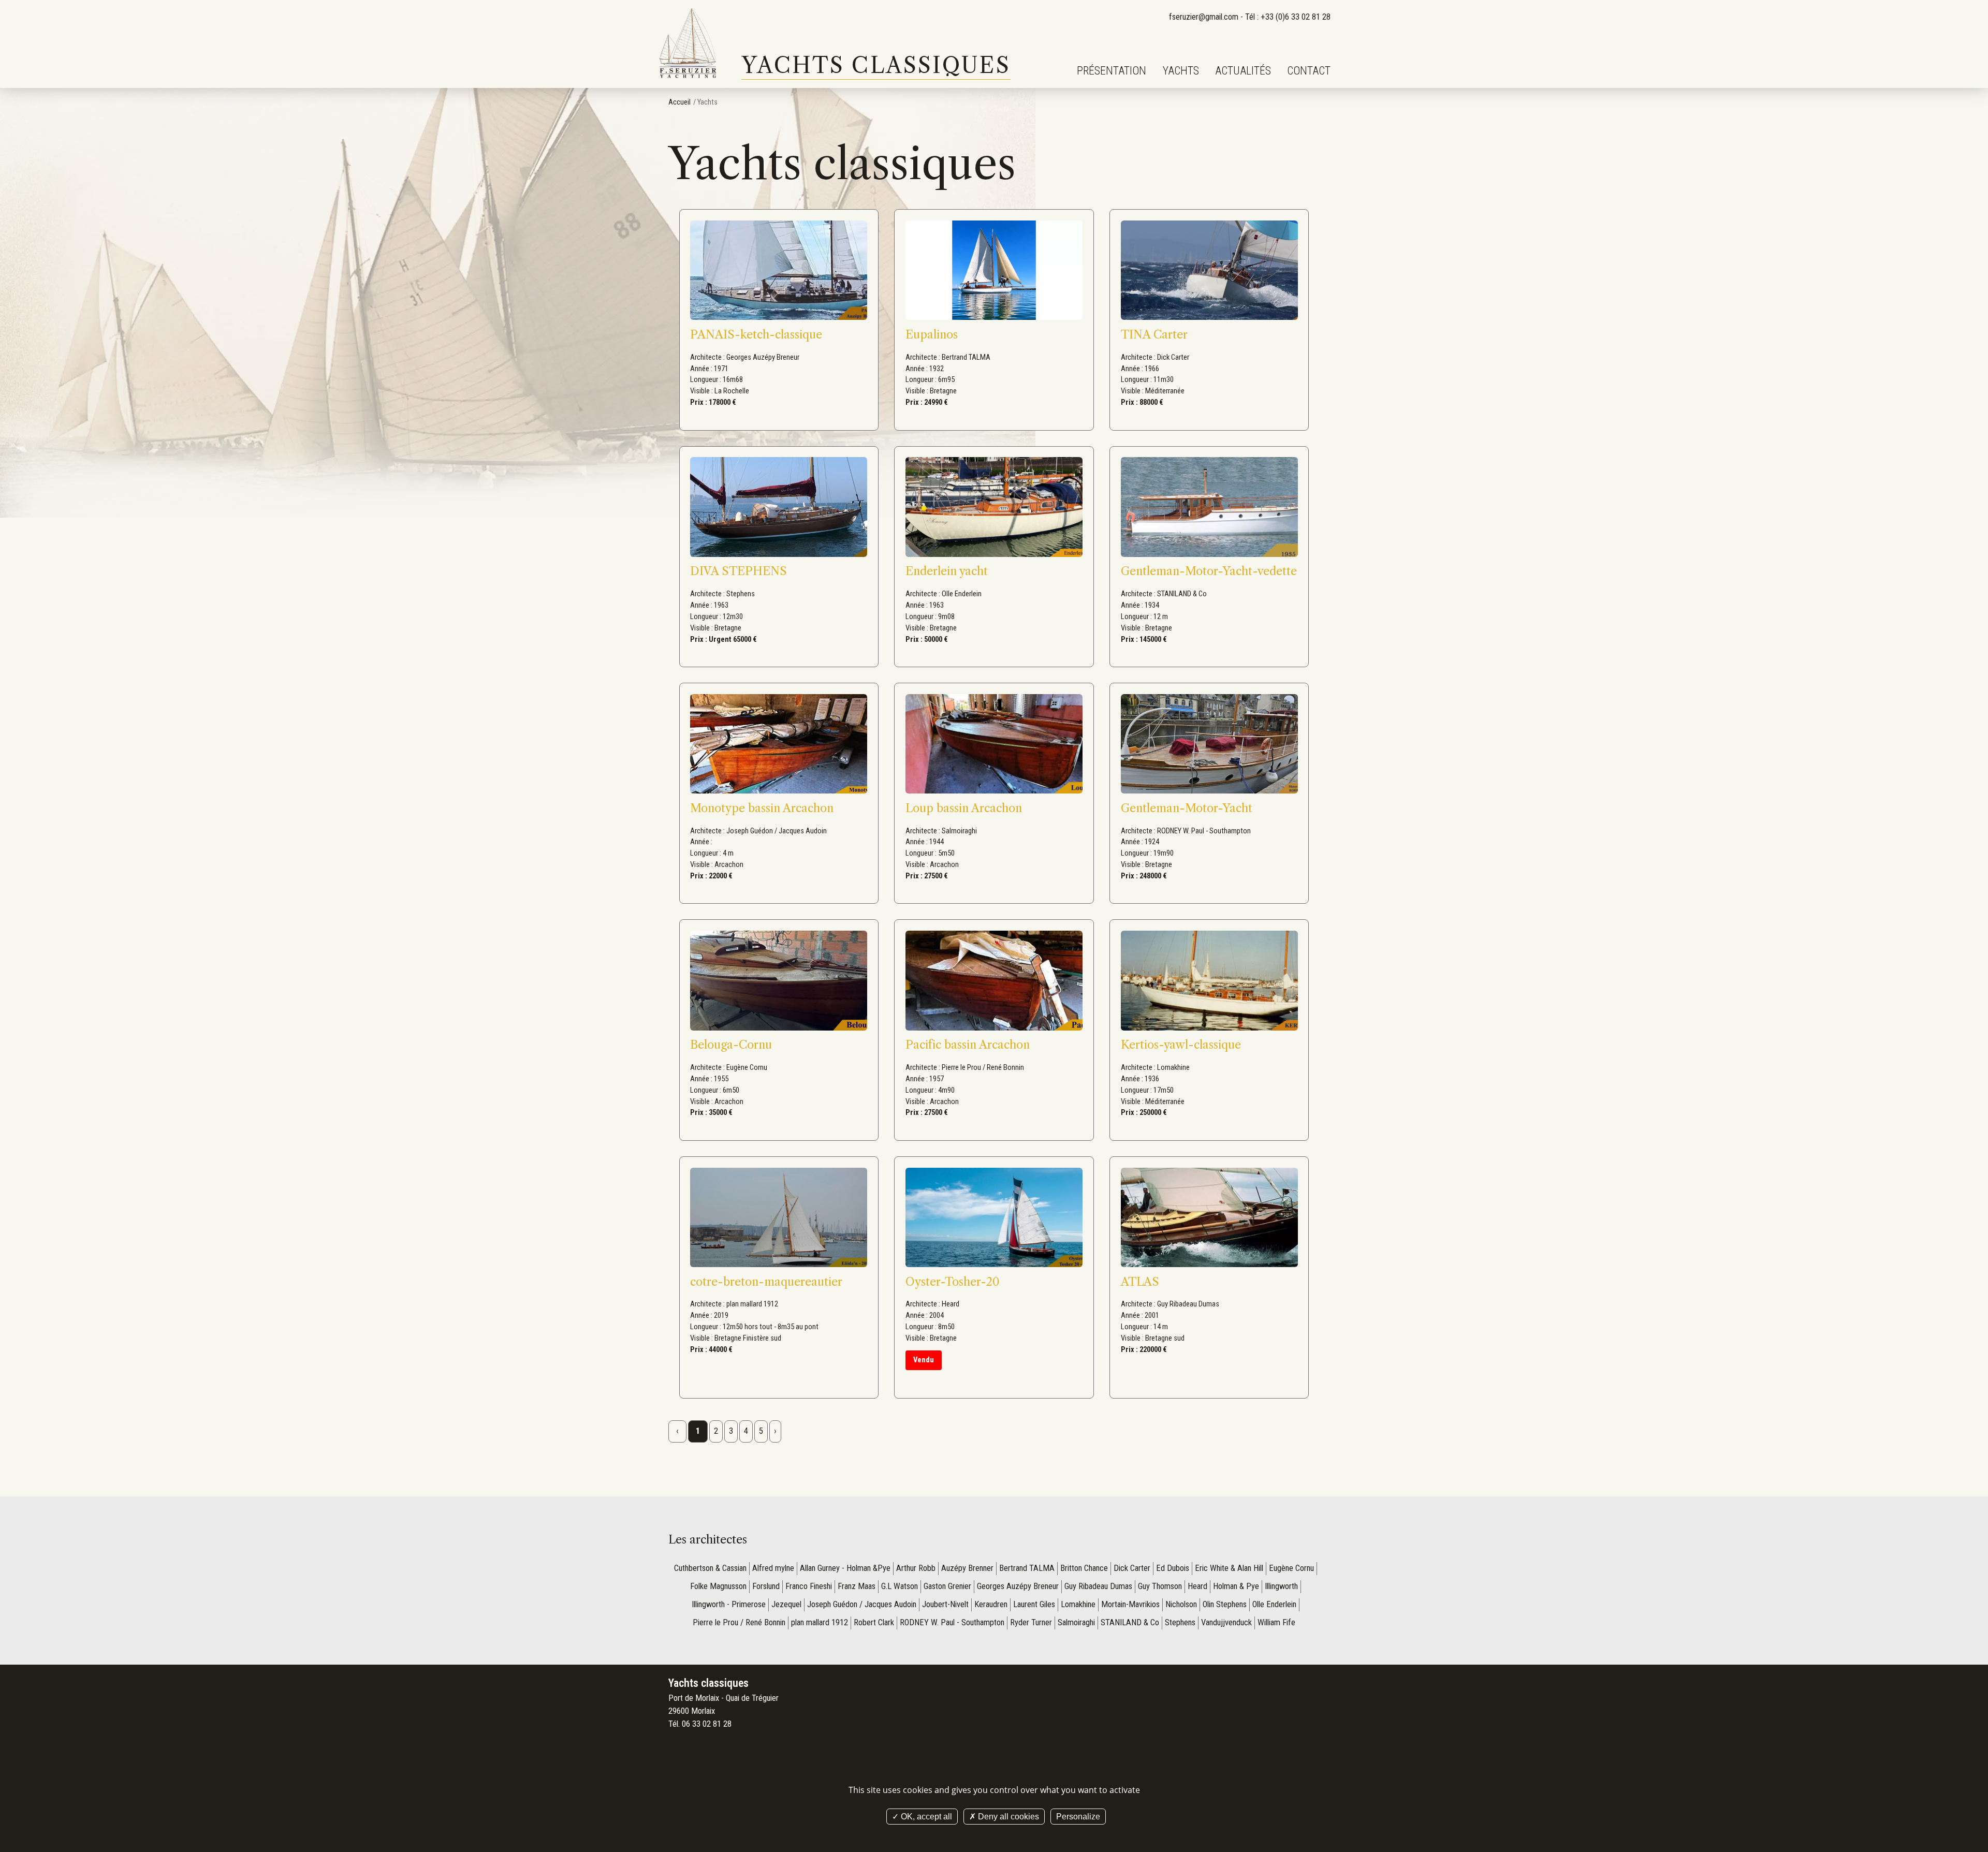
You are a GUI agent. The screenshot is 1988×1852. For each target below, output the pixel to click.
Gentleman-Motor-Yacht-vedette (1209, 571)
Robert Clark (874, 1622)
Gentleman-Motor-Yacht (1187, 808)
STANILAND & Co (1130, 1622)
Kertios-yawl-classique (1181, 1045)
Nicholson (1181, 1604)
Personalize (1078, 1817)
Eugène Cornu (1291, 1568)
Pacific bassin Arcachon (968, 1045)
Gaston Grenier (947, 1586)
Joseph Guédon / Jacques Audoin (862, 1604)
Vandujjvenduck (1226, 1622)
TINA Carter (1154, 335)
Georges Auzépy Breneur (1018, 1586)
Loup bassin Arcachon (964, 808)
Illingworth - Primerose (729, 1604)
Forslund (766, 1586)
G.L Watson (900, 1586)
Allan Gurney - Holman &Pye (845, 1568)
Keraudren (991, 1604)
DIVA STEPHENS (739, 571)
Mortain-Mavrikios (1130, 1604)
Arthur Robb (916, 1568)
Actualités (1243, 71)
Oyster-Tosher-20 (953, 1282)
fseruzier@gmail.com (1204, 17)
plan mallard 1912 (820, 1622)
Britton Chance (1084, 1568)
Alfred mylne (773, 1568)
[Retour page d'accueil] (689, 44)
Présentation (1112, 71)
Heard (1197, 1586)
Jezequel (786, 1604)
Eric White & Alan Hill (1229, 1568)
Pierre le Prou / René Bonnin (739, 1622)
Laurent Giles (1034, 1604)
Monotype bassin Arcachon (762, 808)
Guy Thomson (1160, 1586)
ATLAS (1140, 1282)
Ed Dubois (1173, 1568)
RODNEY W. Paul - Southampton (952, 1622)
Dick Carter (1132, 1568)
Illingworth (1281, 1586)
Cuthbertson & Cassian (710, 1568)
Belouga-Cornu (731, 1045)
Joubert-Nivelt (945, 1604)
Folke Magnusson (718, 1586)
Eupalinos (932, 335)
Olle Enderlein (1274, 1604)
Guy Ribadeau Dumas (1098, 1586)
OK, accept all (925, 1817)
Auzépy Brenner (967, 1568)
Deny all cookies (1007, 1817)
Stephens (1180, 1622)
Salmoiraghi (1076, 1622)
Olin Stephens (1225, 1604)
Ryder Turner (1031, 1622)
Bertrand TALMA (1027, 1568)
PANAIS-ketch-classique (756, 335)
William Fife (1276, 1622)
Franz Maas (857, 1586)
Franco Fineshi (809, 1586)
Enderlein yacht (947, 571)
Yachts (1181, 71)
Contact (1309, 71)
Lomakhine (1078, 1604)
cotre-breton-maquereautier (766, 1282)
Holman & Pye (1236, 1586)
